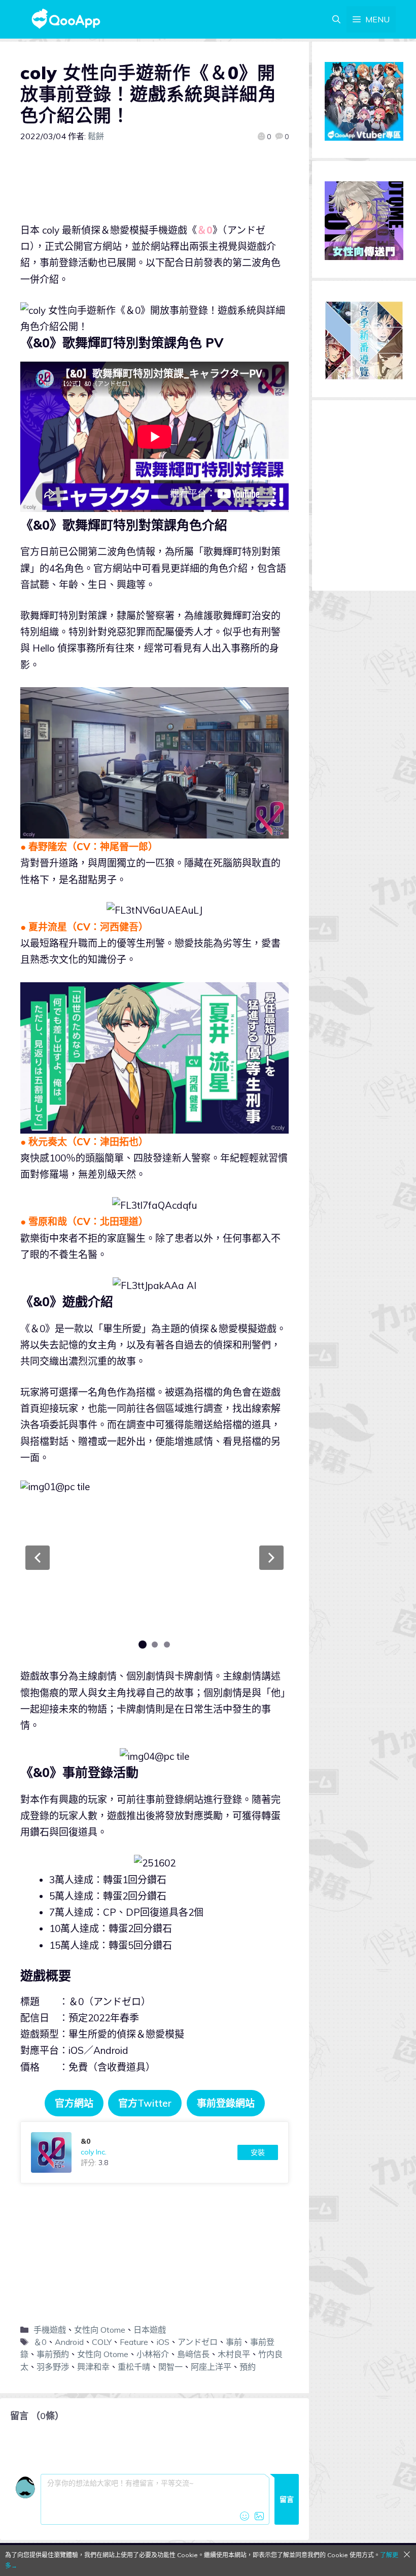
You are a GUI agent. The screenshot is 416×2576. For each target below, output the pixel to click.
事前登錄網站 (226, 2103)
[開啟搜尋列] (336, 19)
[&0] (154, 2152)
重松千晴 (134, 2367)
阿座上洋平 (211, 2367)
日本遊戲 (150, 2330)
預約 (248, 2367)
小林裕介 (153, 2354)
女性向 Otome (100, 2330)
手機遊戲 (50, 2330)
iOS (163, 2342)
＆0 (40, 2342)
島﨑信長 (193, 2354)
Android (69, 2342)
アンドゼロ (198, 2342)
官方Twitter (145, 2103)
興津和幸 (93, 2367)
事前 (234, 2342)
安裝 (258, 2152)
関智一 (170, 2367)
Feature (134, 2342)
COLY (102, 2342)
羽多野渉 (53, 2367)
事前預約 (53, 2354)
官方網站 (74, 2103)
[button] (38, 1558)
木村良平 (234, 2354)
